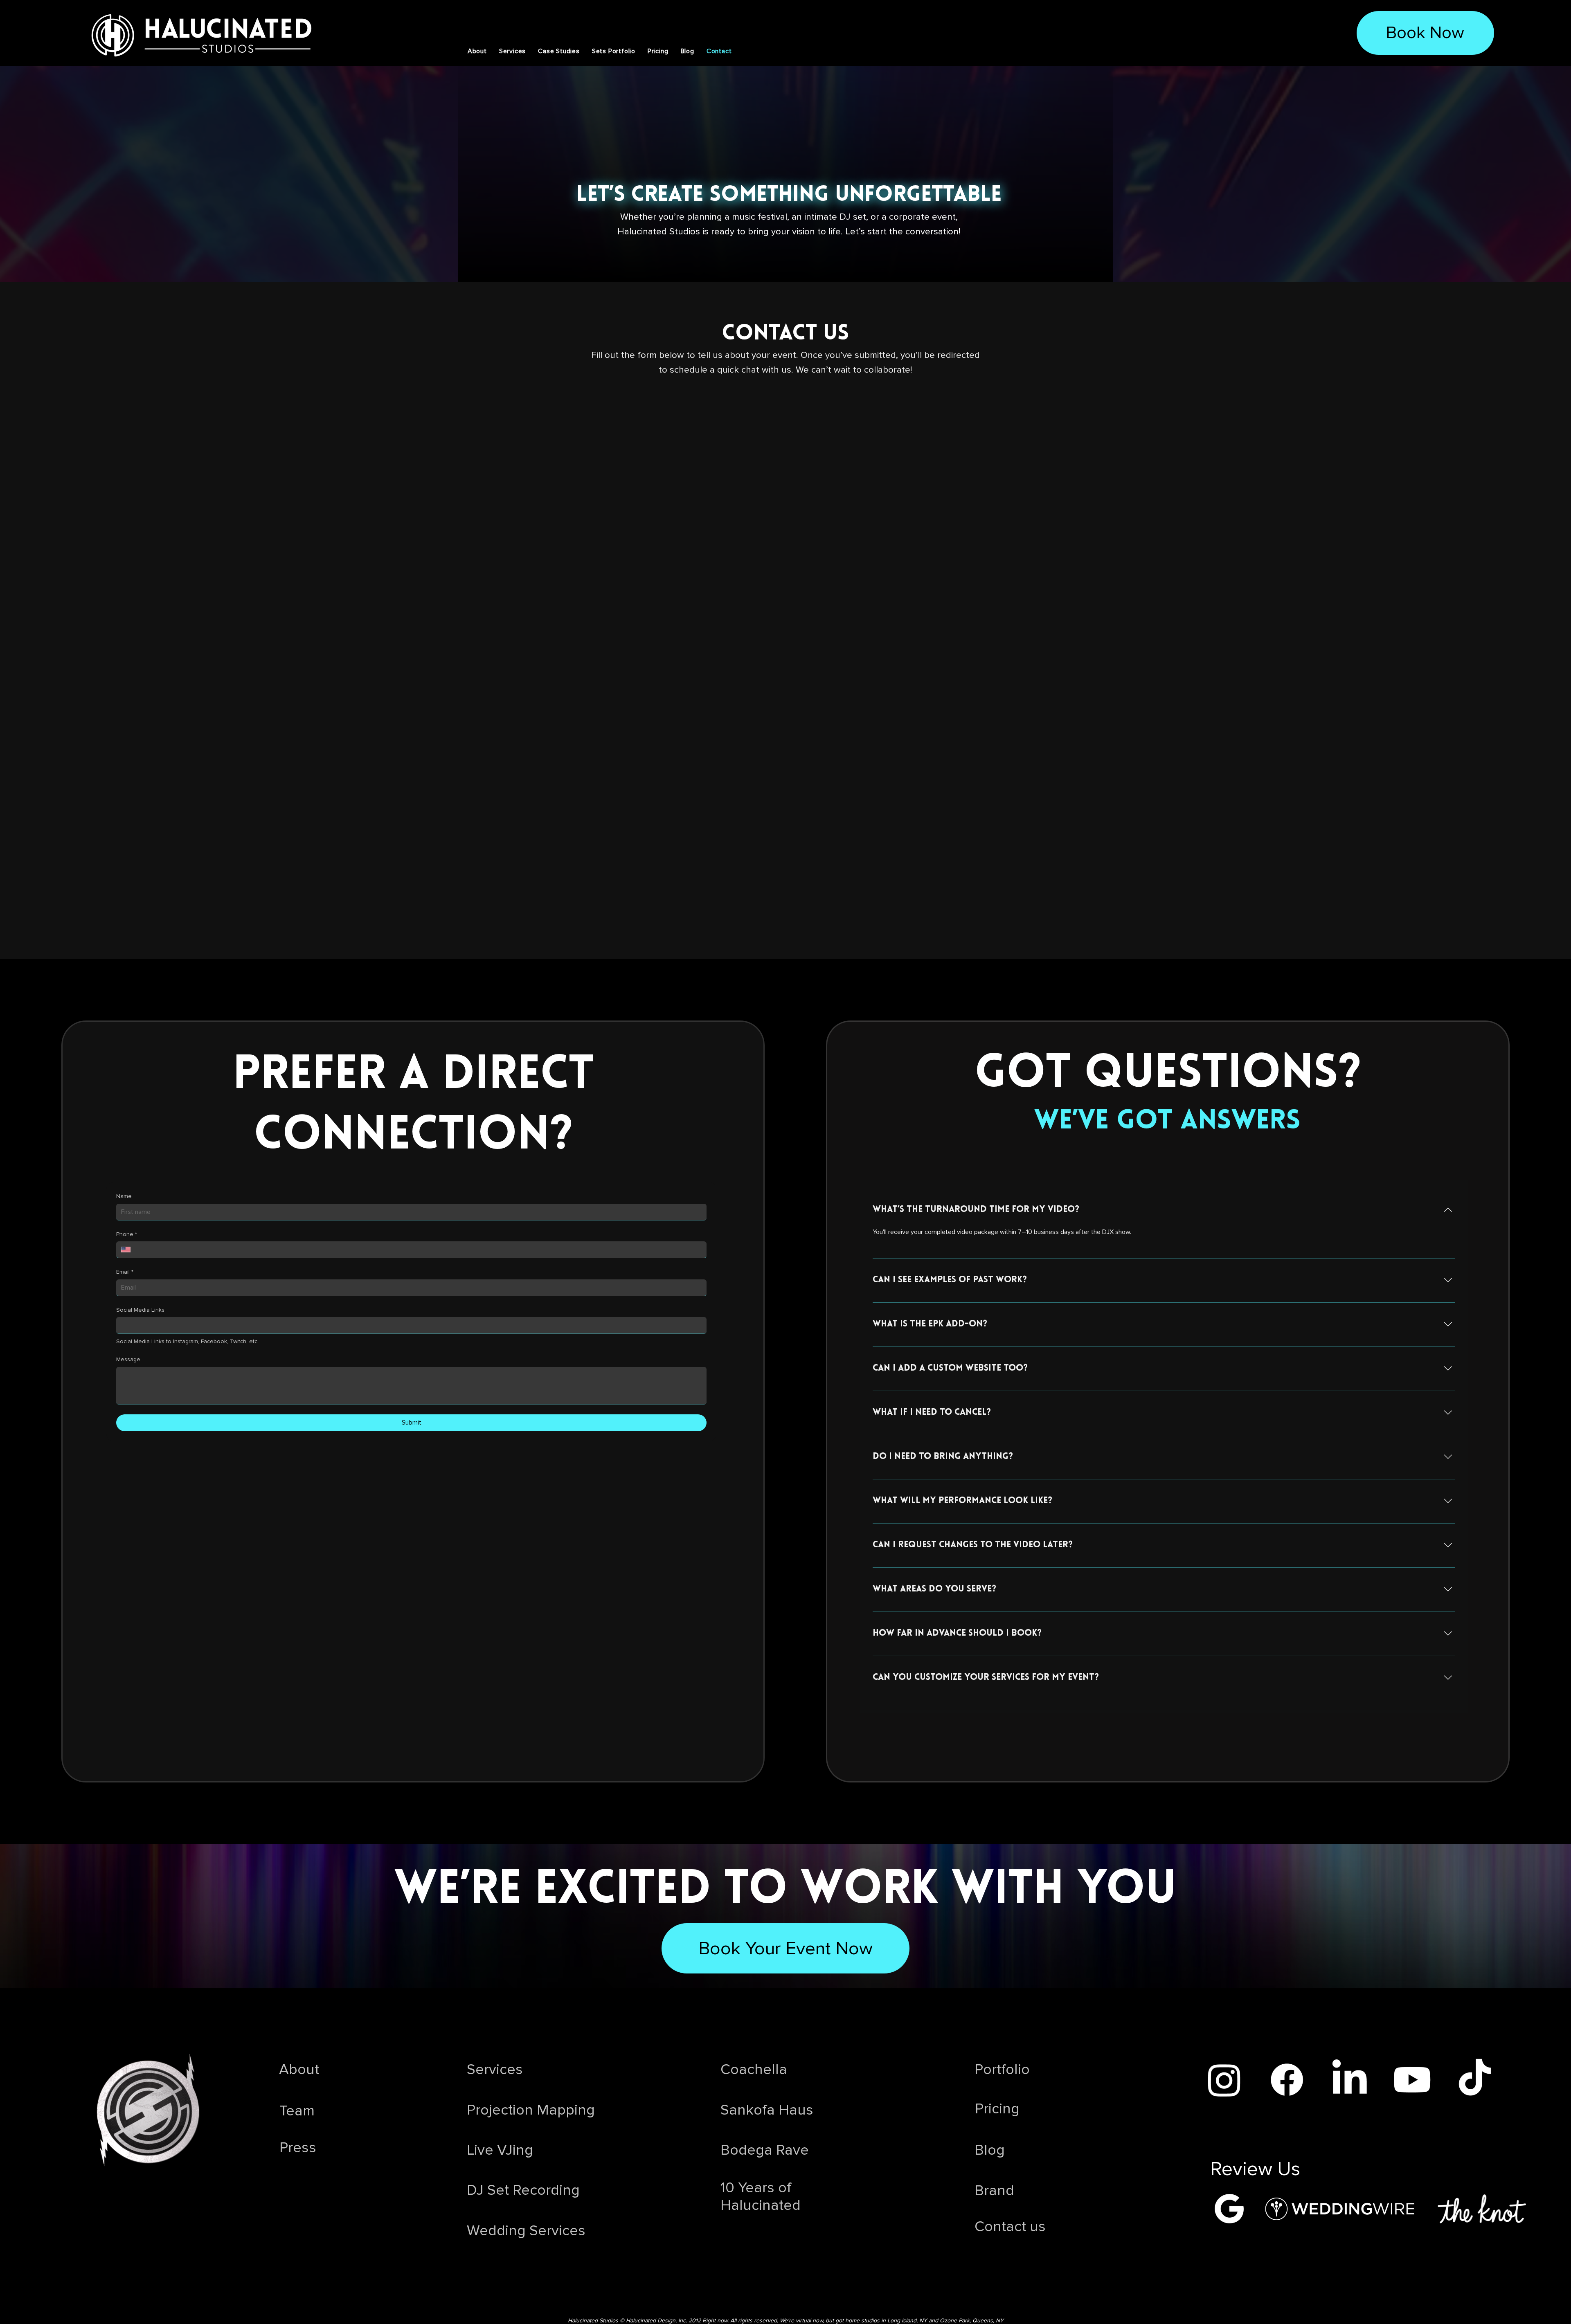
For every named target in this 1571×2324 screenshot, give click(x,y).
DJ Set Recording (523, 2190)
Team (297, 2111)
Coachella (754, 2070)
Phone (127, 1234)
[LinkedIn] (1349, 2080)
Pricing (997, 2109)
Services (495, 2070)
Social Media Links (140, 1310)
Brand (994, 2191)
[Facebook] (1287, 2080)
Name (124, 1196)
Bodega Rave (765, 2150)
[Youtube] (1412, 2080)
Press (298, 2148)
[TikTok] (1475, 2080)
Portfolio (1002, 2070)
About (299, 2070)
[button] (559, 51)
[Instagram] (1224, 2080)
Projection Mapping (531, 2110)
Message (128, 1359)
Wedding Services (526, 2231)
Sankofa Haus (767, 2110)
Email (125, 1272)
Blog (990, 2150)
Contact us (1010, 2227)
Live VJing (500, 2150)
